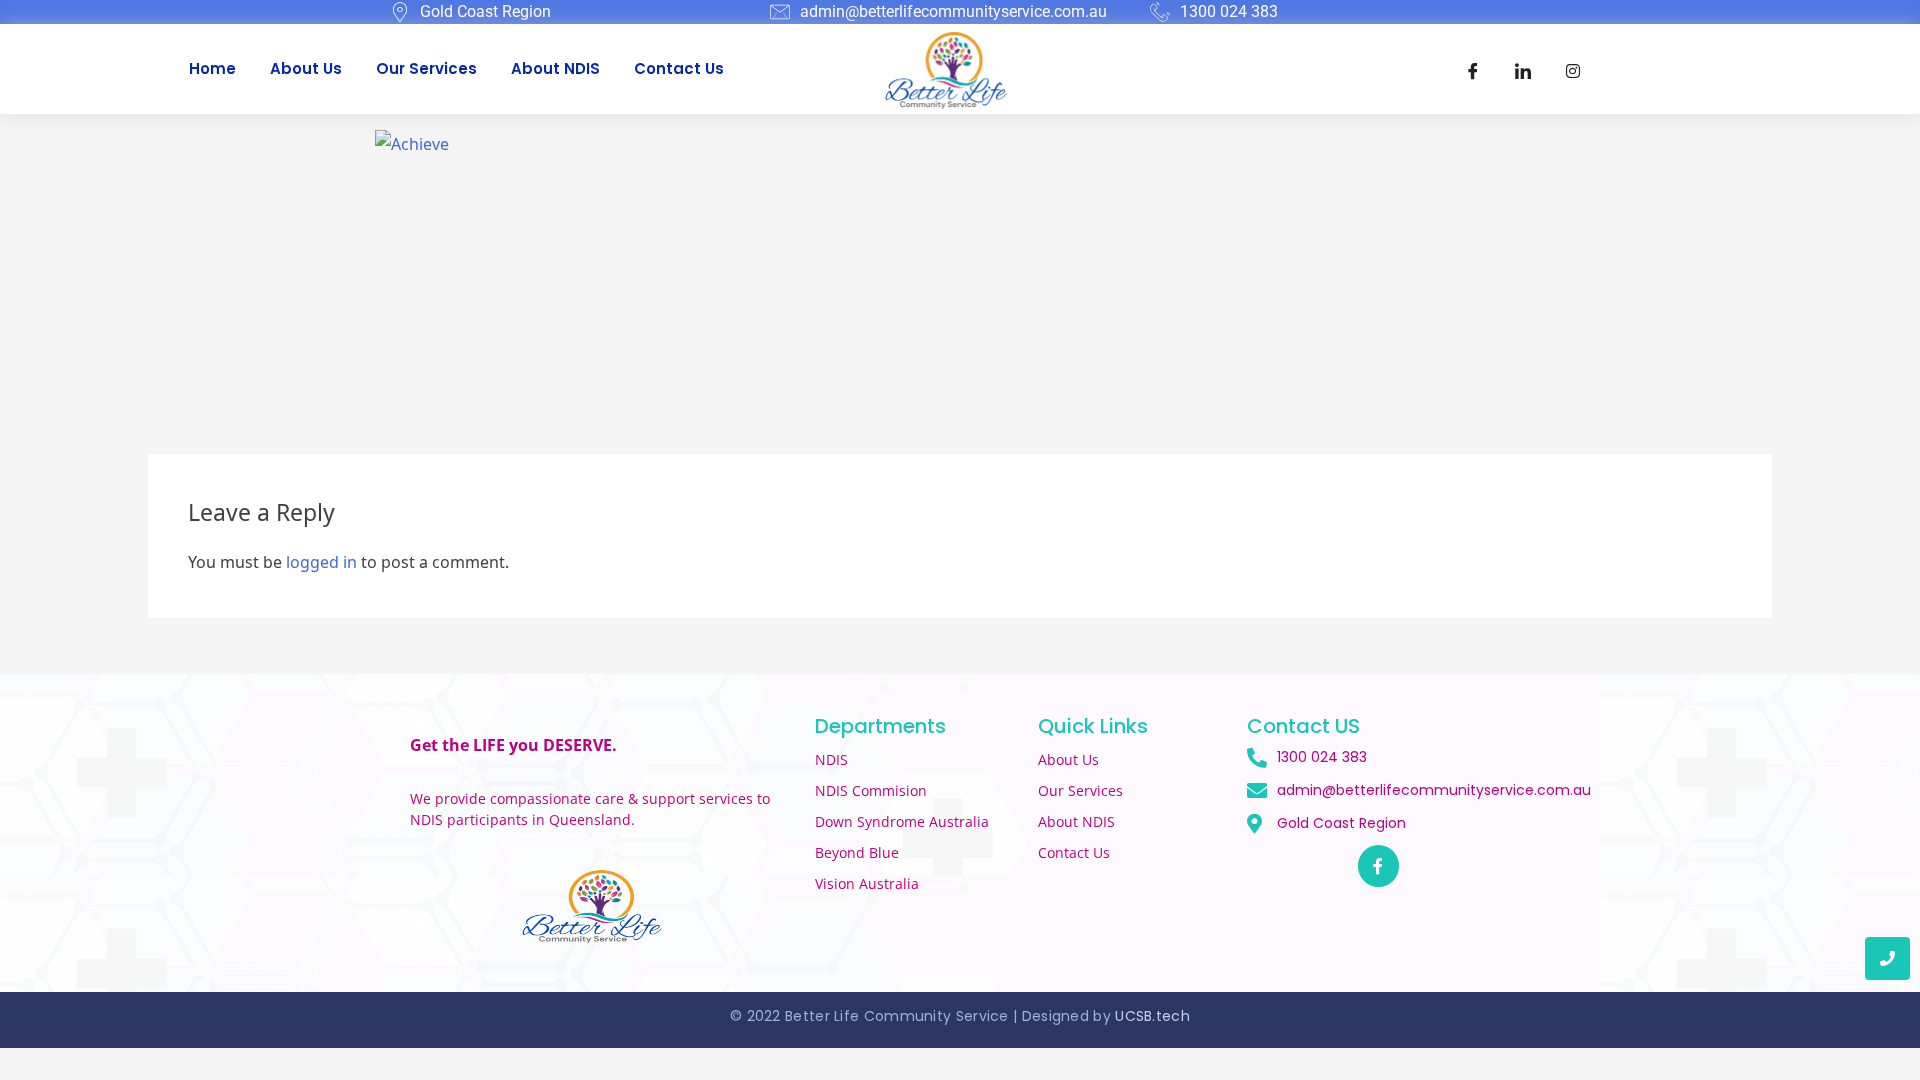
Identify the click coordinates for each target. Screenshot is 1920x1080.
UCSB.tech (1152, 1016)
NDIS (831, 759)
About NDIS (555, 68)
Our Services (426, 68)
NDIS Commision (871, 790)
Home (212, 68)
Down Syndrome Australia (902, 821)
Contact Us (679, 68)
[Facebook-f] (1379, 866)
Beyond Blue (857, 852)
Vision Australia (867, 883)
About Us (306, 68)
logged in (321, 562)
